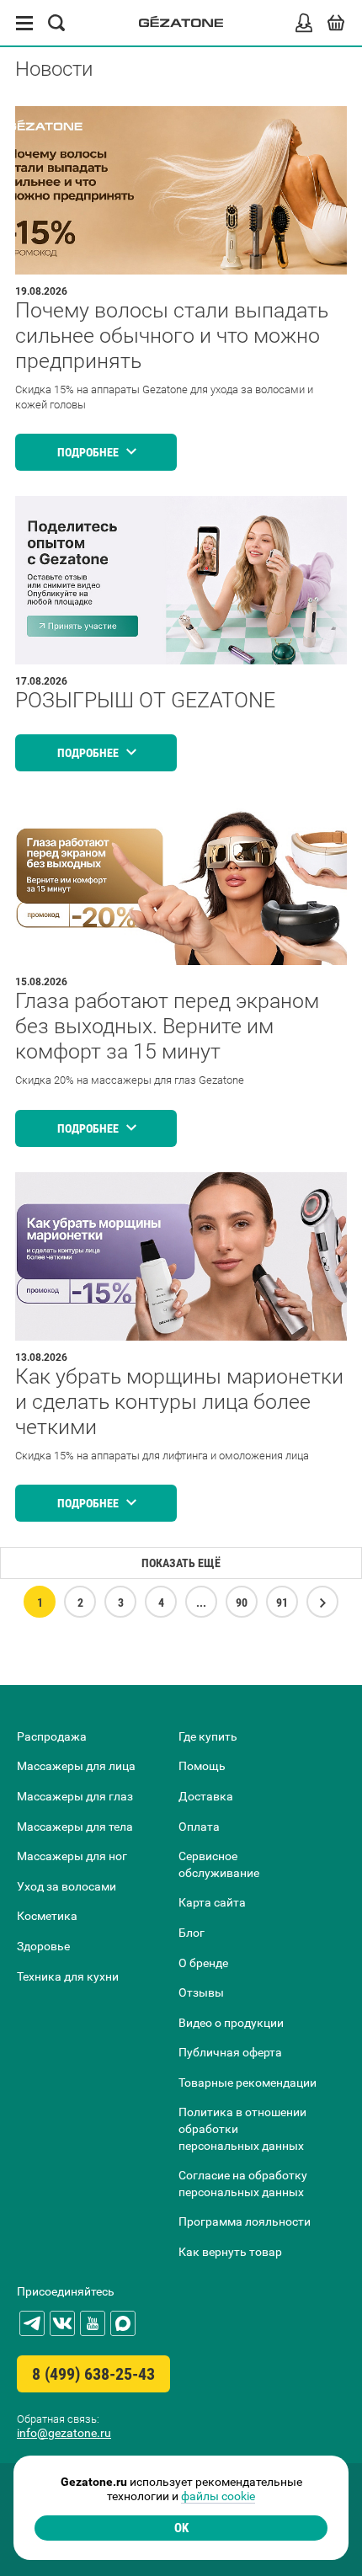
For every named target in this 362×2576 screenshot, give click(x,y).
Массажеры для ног (72, 1856)
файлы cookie (218, 2496)
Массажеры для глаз (75, 1796)
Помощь (202, 1766)
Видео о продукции (231, 2023)
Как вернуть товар (230, 2252)
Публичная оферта (230, 2052)
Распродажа (52, 1736)
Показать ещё (181, 1563)
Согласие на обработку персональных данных (243, 2184)
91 (282, 1603)
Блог (192, 1933)
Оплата (199, 1827)
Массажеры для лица (76, 1766)
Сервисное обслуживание (219, 1864)
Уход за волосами (67, 1886)
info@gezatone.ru (64, 2433)
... (201, 1603)
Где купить (208, 1736)
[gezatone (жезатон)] (181, 23)
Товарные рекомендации (248, 2083)
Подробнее (89, 452)
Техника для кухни (68, 1976)
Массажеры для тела (75, 1827)
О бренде (203, 1963)
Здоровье (43, 1946)
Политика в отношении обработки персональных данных (242, 2128)
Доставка (206, 1796)
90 (242, 1603)
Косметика (47, 1916)
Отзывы (201, 1992)
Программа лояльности (245, 2221)
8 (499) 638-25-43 (93, 2374)
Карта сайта (212, 1902)
